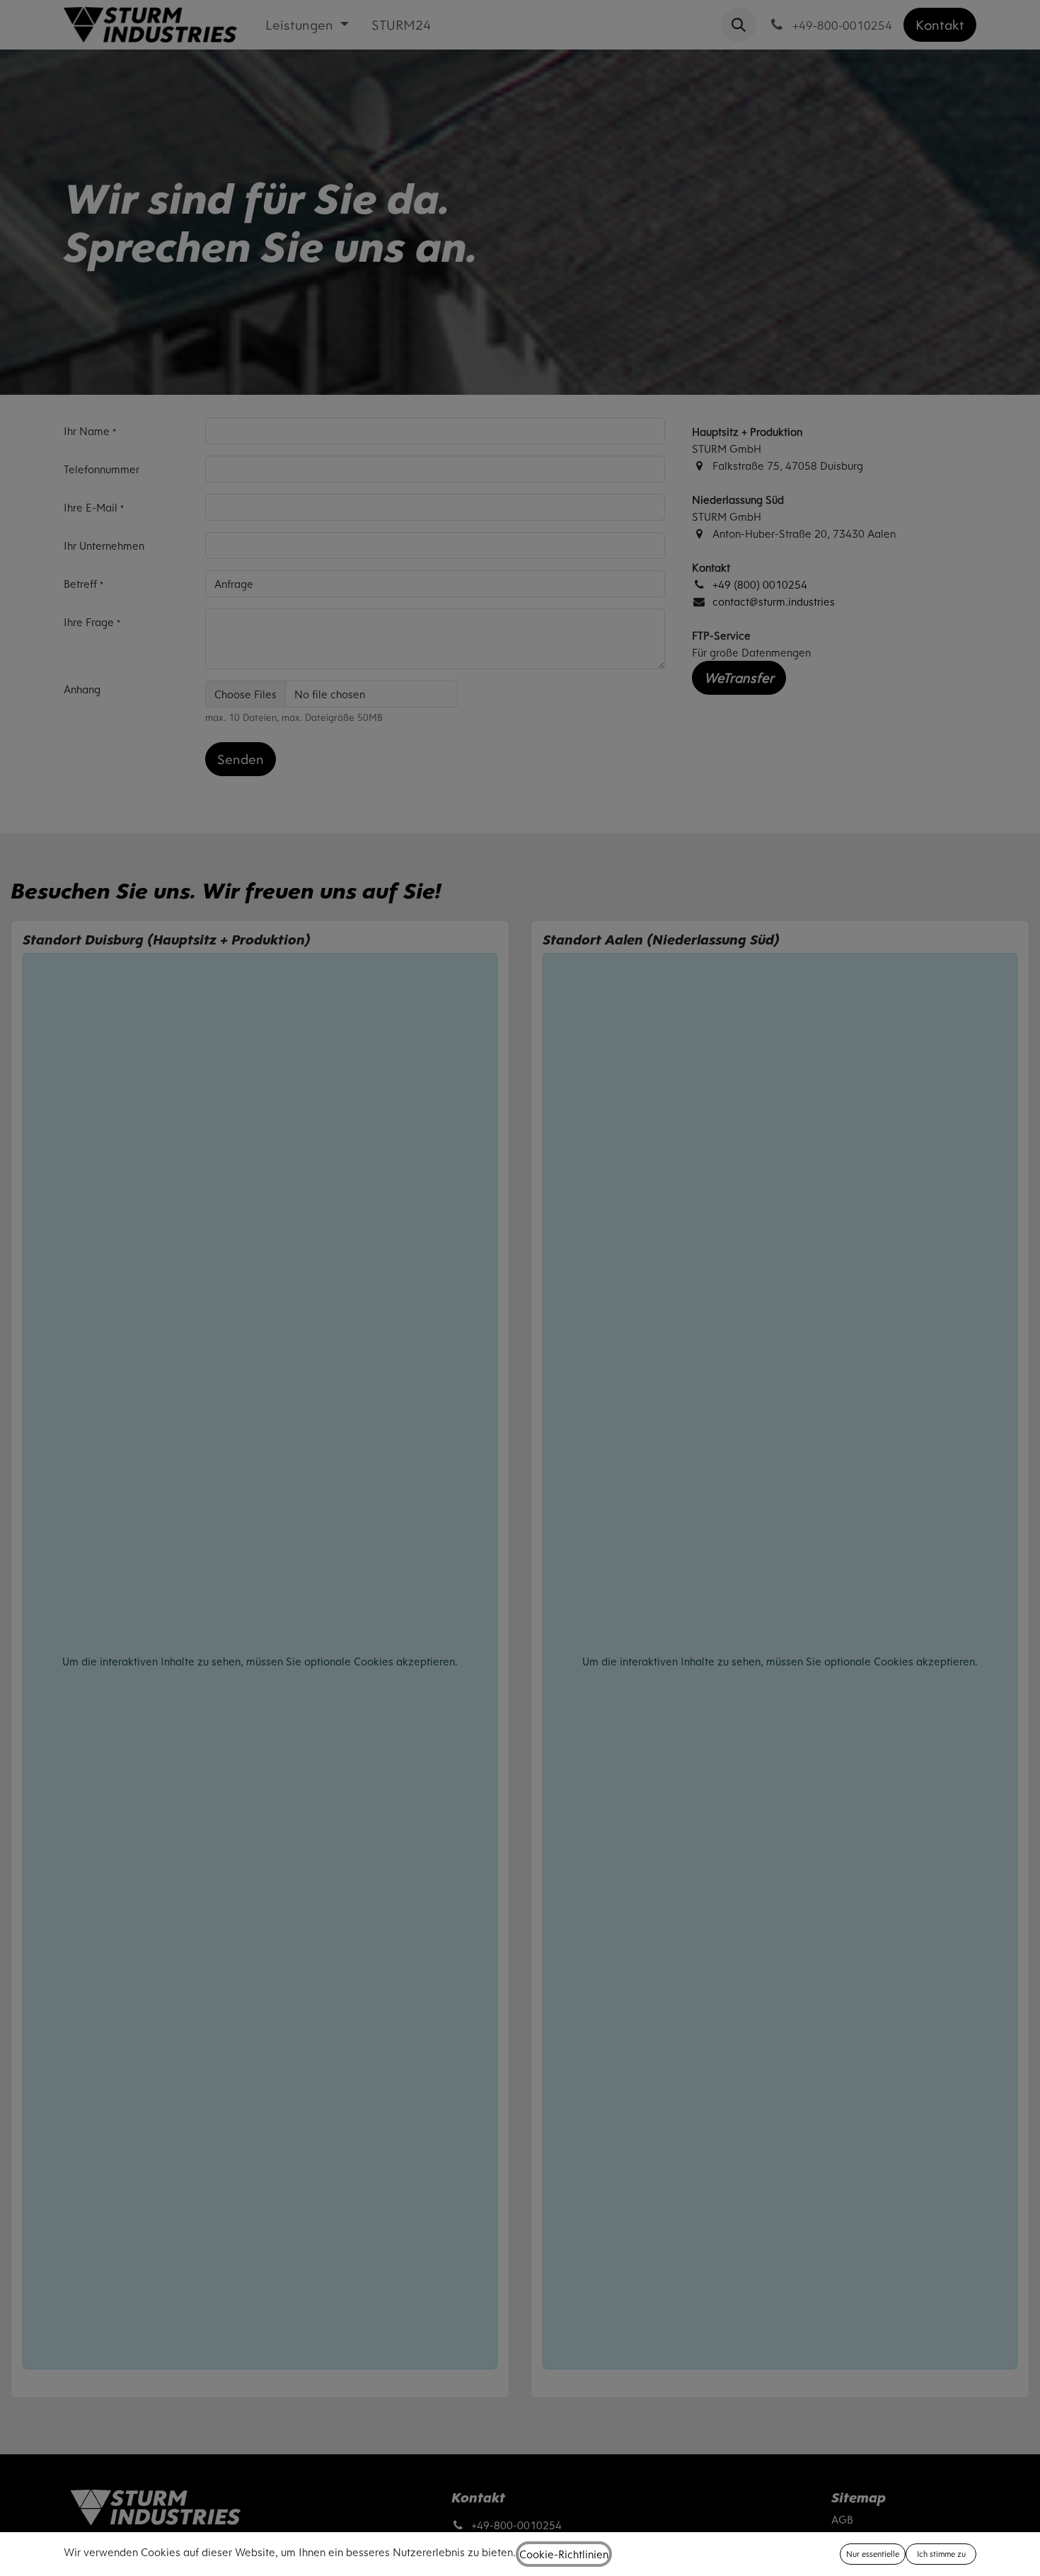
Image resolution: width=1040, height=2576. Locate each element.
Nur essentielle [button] (873, 2554)
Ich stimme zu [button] (941, 2554)
